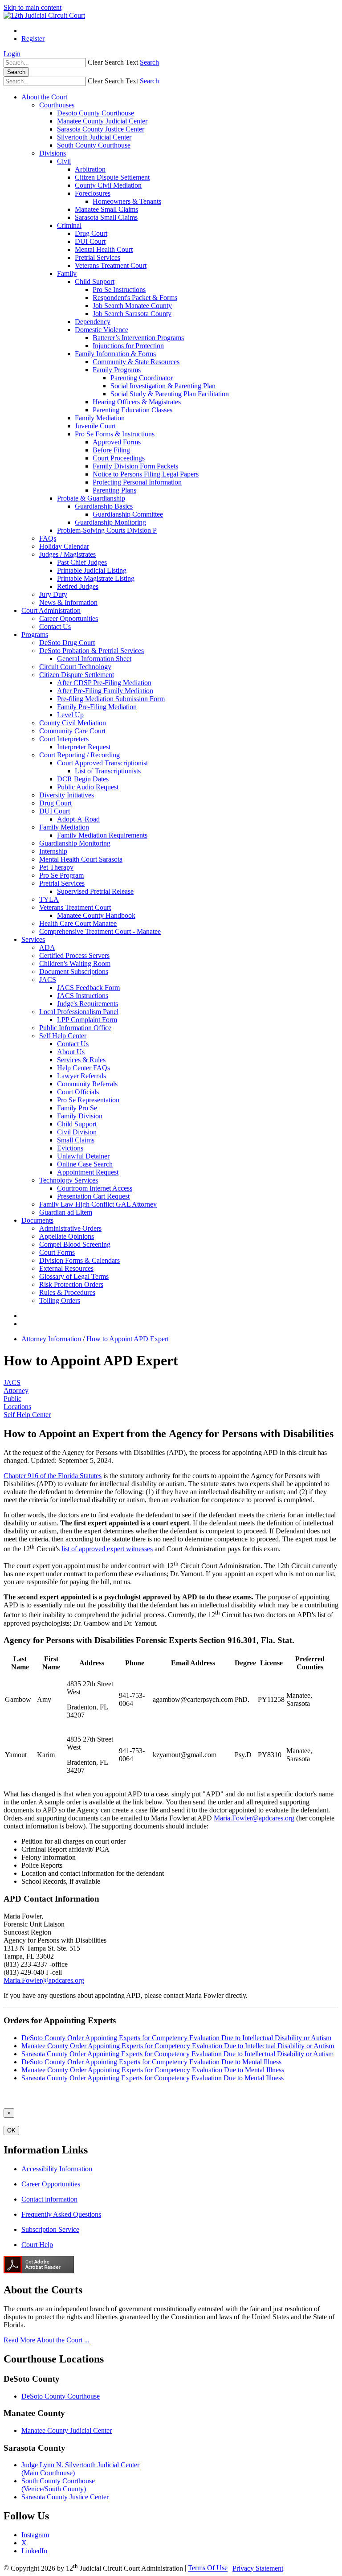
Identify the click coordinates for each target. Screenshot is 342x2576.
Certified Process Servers (74, 955)
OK (11, 2130)
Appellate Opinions (67, 1236)
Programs (35, 635)
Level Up (70, 715)
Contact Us (55, 627)
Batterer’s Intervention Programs (138, 338)
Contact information (49, 2199)
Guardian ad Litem (66, 1212)
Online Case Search (85, 1164)
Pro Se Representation (88, 1100)
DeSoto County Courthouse (61, 2396)
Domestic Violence (102, 330)
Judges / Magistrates (67, 554)
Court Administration (51, 610)
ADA (47, 947)
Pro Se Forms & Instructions (115, 434)
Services (33, 939)
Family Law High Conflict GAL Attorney (98, 1204)
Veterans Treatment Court (111, 265)
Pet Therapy (56, 867)
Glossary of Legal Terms (74, 1276)
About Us (71, 1052)
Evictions (70, 1148)
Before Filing (111, 450)
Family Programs (117, 370)
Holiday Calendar (64, 546)
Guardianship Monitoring (110, 522)
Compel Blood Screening (75, 1244)
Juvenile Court (95, 426)
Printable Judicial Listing (92, 570)
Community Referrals (87, 1084)
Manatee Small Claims (106, 209)
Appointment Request (88, 1172)
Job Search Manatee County (132, 306)
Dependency (93, 322)
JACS (48, 980)
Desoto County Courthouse (96, 113)
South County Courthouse (94, 145)
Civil (64, 161)
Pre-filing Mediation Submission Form (111, 699)
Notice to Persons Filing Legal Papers (146, 474)
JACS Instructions (83, 996)
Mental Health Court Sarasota (81, 859)
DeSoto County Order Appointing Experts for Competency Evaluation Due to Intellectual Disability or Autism (176, 2038)
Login (12, 54)
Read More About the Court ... (47, 2340)
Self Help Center (63, 1036)
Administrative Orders (70, 1228)
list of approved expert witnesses (107, 1549)
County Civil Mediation (108, 185)
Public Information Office (75, 1028)
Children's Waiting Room (75, 963)
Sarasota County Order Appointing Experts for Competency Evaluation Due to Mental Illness (153, 2078)
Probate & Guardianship (91, 498)
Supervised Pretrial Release (95, 891)
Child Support (95, 281)
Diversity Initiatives (67, 795)
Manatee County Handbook (96, 915)
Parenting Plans (114, 490)
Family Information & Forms (115, 354)
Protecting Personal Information (137, 482)
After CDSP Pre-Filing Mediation (104, 683)
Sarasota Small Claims (106, 217)
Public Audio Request (88, 787)
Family (67, 273)
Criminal (69, 225)
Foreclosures (93, 193)
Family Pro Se (77, 1108)
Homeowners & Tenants (127, 201)
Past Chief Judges (82, 562)
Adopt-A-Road (78, 819)
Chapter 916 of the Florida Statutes (53, 1476)
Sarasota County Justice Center (101, 129)
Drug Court (91, 233)
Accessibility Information (57, 2169)
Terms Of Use (208, 2568)
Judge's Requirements (88, 1004)
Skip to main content (33, 7)
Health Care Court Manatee (78, 923)
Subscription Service (50, 2229)
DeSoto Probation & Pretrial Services (92, 651)
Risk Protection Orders (71, 1284)
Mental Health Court (104, 249)
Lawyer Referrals (81, 1076)
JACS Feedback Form (88, 988)
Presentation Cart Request (93, 1196)
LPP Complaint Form (87, 1020)
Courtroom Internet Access (95, 1188)
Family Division (80, 1116)
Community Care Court (72, 731)
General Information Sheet (94, 659)
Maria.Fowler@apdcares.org (254, 1818)
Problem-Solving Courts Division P (107, 530)
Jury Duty (53, 594)
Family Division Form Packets (135, 466)
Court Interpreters (64, 739)
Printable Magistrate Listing (96, 578)
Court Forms (57, 1252)
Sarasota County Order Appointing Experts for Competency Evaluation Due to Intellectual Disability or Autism (177, 2054)
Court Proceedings (119, 458)
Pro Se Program (61, 875)
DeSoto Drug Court (67, 643)
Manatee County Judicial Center (102, 121)
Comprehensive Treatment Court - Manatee (100, 931)
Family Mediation (100, 418)
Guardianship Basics (104, 506)
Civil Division (77, 1132)
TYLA (49, 899)
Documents (37, 1220)
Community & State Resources (136, 362)
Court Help (37, 2245)
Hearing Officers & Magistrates (137, 402)
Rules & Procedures (67, 1292)
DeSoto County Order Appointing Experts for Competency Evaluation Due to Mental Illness (151, 2062)
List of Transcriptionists (108, 771)
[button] (113, 62)
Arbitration (90, 169)
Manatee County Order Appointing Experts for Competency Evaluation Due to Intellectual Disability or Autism (178, 2046)
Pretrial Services (98, 257)
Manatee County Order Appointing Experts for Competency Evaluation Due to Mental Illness (153, 2070)
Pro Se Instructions (119, 290)
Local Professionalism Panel (79, 1012)
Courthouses (57, 105)
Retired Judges (78, 586)
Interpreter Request (84, 747)
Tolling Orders (60, 1300)
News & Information (68, 602)
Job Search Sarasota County (132, 314)
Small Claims (76, 1140)
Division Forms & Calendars (79, 1260)
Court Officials (78, 1092)
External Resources (66, 1268)
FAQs (48, 538)
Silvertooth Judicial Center (94, 137)
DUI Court (90, 241)
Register (33, 39)
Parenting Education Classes (132, 410)
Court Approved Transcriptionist (102, 763)
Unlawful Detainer (83, 1156)
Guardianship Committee (128, 514)
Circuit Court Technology (75, 667)
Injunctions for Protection (128, 346)
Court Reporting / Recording (79, 755)
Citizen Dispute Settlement (112, 177)
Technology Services (69, 1180)
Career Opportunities (69, 618)
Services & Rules (81, 1060)
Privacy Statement (258, 2568)
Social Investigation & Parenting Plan (163, 386)
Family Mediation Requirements (102, 835)
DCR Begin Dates (83, 779)
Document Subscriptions (74, 972)
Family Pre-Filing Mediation (97, 707)
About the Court (44, 97)
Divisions (53, 153)
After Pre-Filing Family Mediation (105, 691)
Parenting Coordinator (142, 378)
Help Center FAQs (83, 1068)
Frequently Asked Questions (61, 2214)
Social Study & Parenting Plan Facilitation (170, 394)
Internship (53, 851)
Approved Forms (117, 442)
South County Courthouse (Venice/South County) (58, 2485)
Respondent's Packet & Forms (135, 298)
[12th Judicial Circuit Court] (44, 15)
